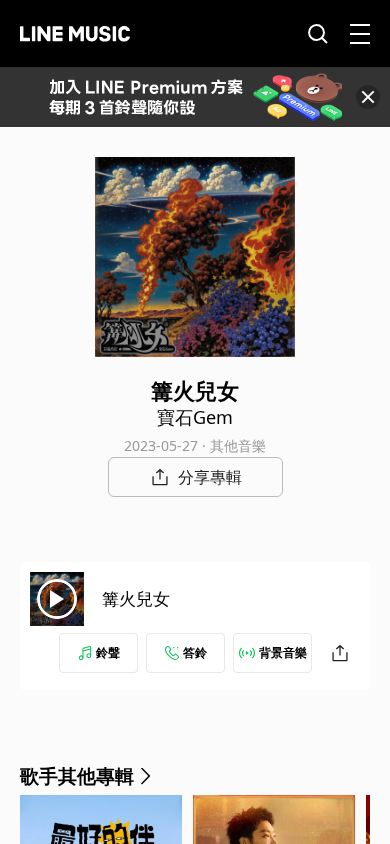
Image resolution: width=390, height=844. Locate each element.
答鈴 (195, 652)
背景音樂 (283, 652)
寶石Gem (195, 417)
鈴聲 (108, 652)
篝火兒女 (136, 598)
